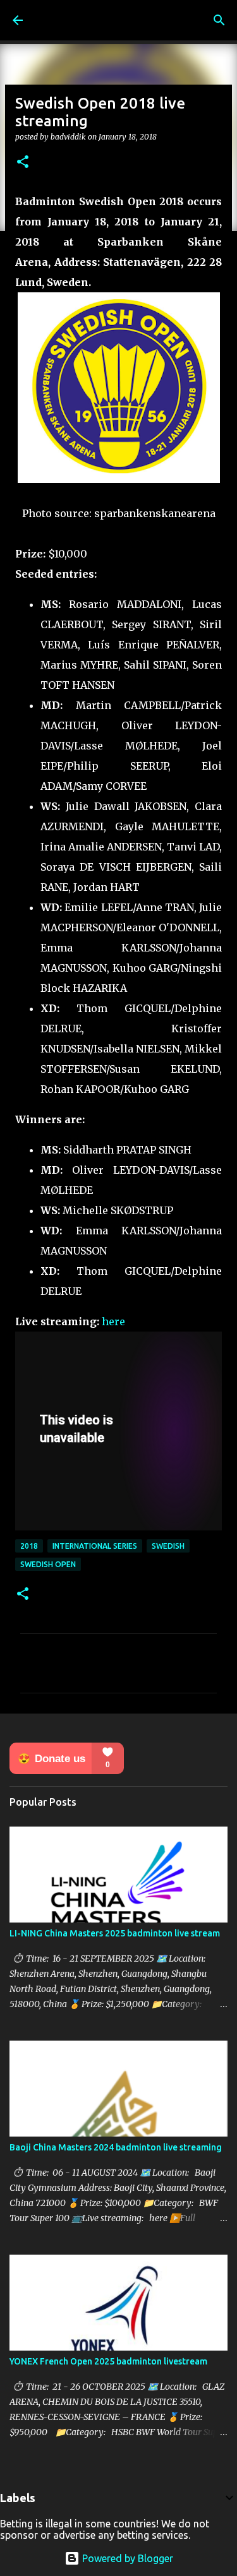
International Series (95, 1546)
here (113, 1321)
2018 (29, 1546)
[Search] (219, 20)
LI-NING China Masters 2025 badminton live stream (115, 1933)
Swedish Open (48, 1564)
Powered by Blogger (126, 2558)
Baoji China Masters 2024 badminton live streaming (116, 2147)
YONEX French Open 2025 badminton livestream (108, 2361)
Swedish (168, 1546)
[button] (23, 163)
